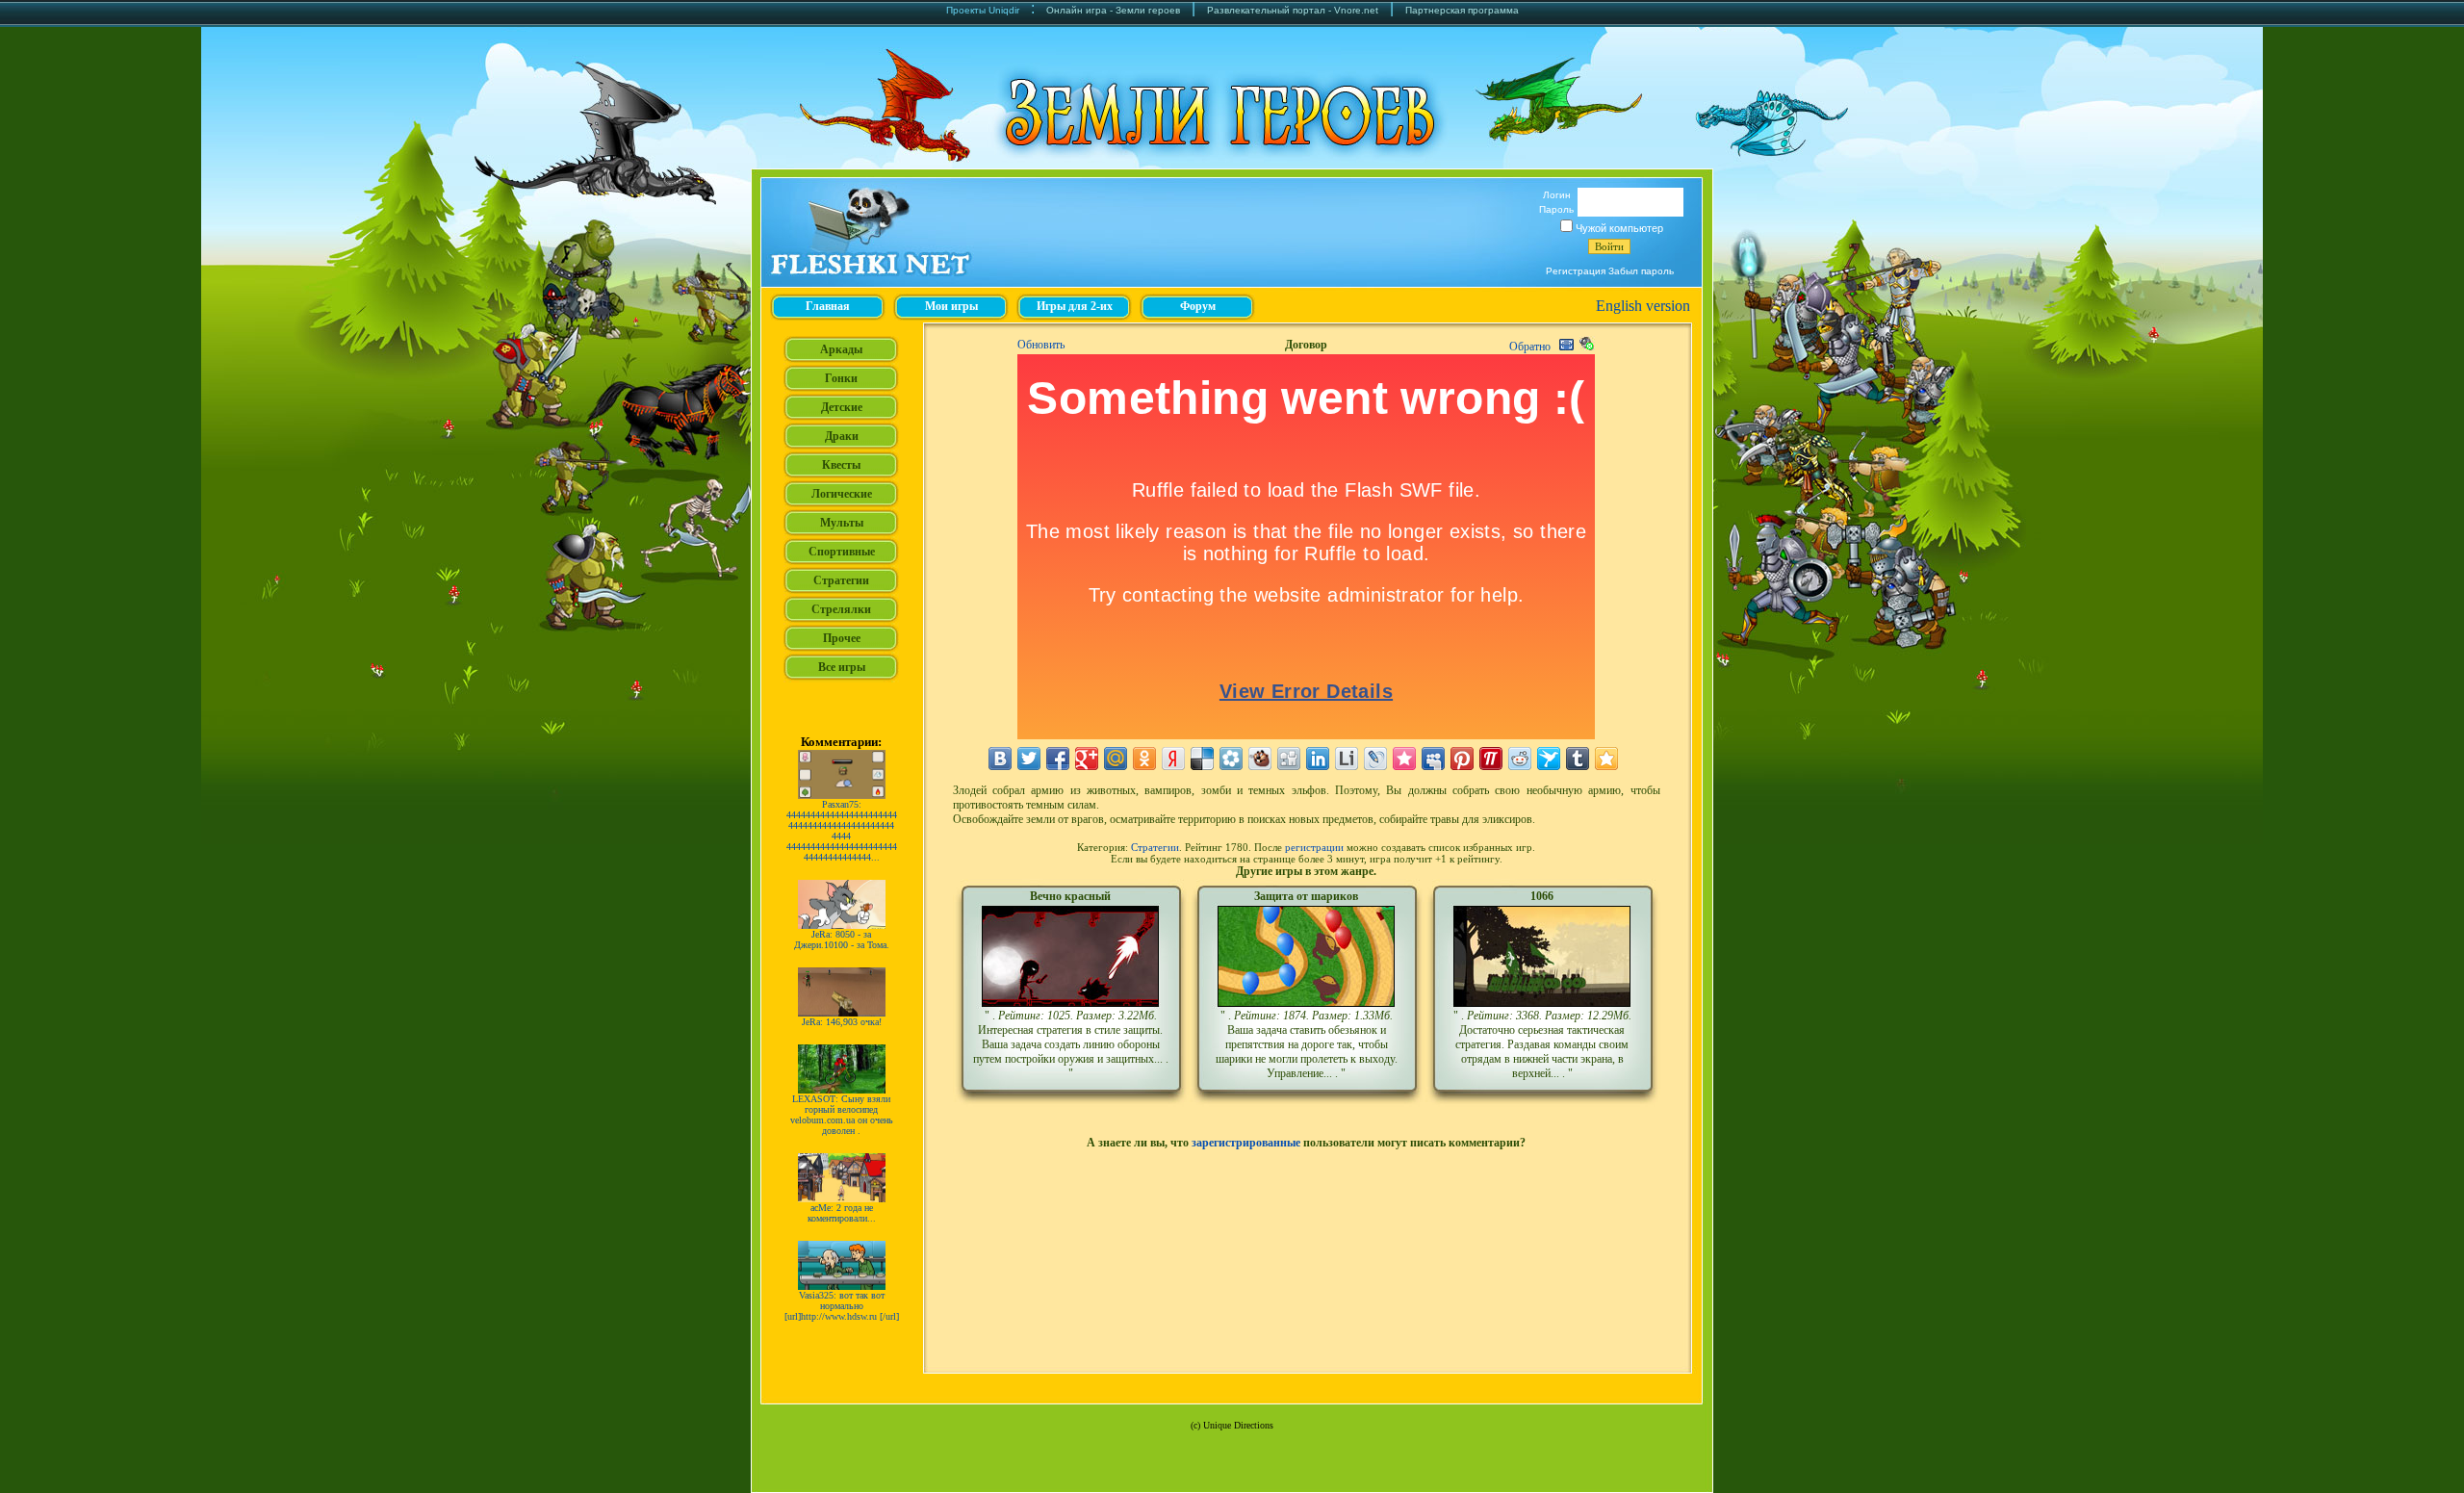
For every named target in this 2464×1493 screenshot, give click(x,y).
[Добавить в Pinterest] (1462, 759)
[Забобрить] (1260, 759)
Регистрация (1576, 271)
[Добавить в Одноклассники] (1144, 759)
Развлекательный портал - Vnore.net (1293, 10)
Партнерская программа (1462, 10)
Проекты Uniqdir (983, 10)
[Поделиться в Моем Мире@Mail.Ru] (1116, 759)
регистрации (1314, 847)
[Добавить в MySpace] (1433, 759)
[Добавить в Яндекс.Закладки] (1173, 759)
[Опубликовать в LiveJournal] (1375, 759)
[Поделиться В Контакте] (1000, 759)
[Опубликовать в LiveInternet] (1347, 759)
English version (1643, 306)
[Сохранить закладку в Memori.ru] (1404, 759)
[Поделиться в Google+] (1087, 759)
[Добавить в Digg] (1289, 759)
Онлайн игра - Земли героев (1113, 10)
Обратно (1530, 347)
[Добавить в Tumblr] (1578, 759)
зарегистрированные (1246, 1143)
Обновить (1041, 345)
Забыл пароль (1641, 271)
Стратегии (1155, 847)
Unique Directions (1238, 1425)
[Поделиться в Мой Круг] (1231, 759)
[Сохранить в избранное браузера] (1606, 759)
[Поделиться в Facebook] (1058, 759)
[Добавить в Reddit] (1520, 759)
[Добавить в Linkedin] (1318, 759)
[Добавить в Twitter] (1029, 759)
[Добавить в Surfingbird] (1549, 759)
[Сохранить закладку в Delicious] (1202, 759)
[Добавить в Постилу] (1491, 759)
